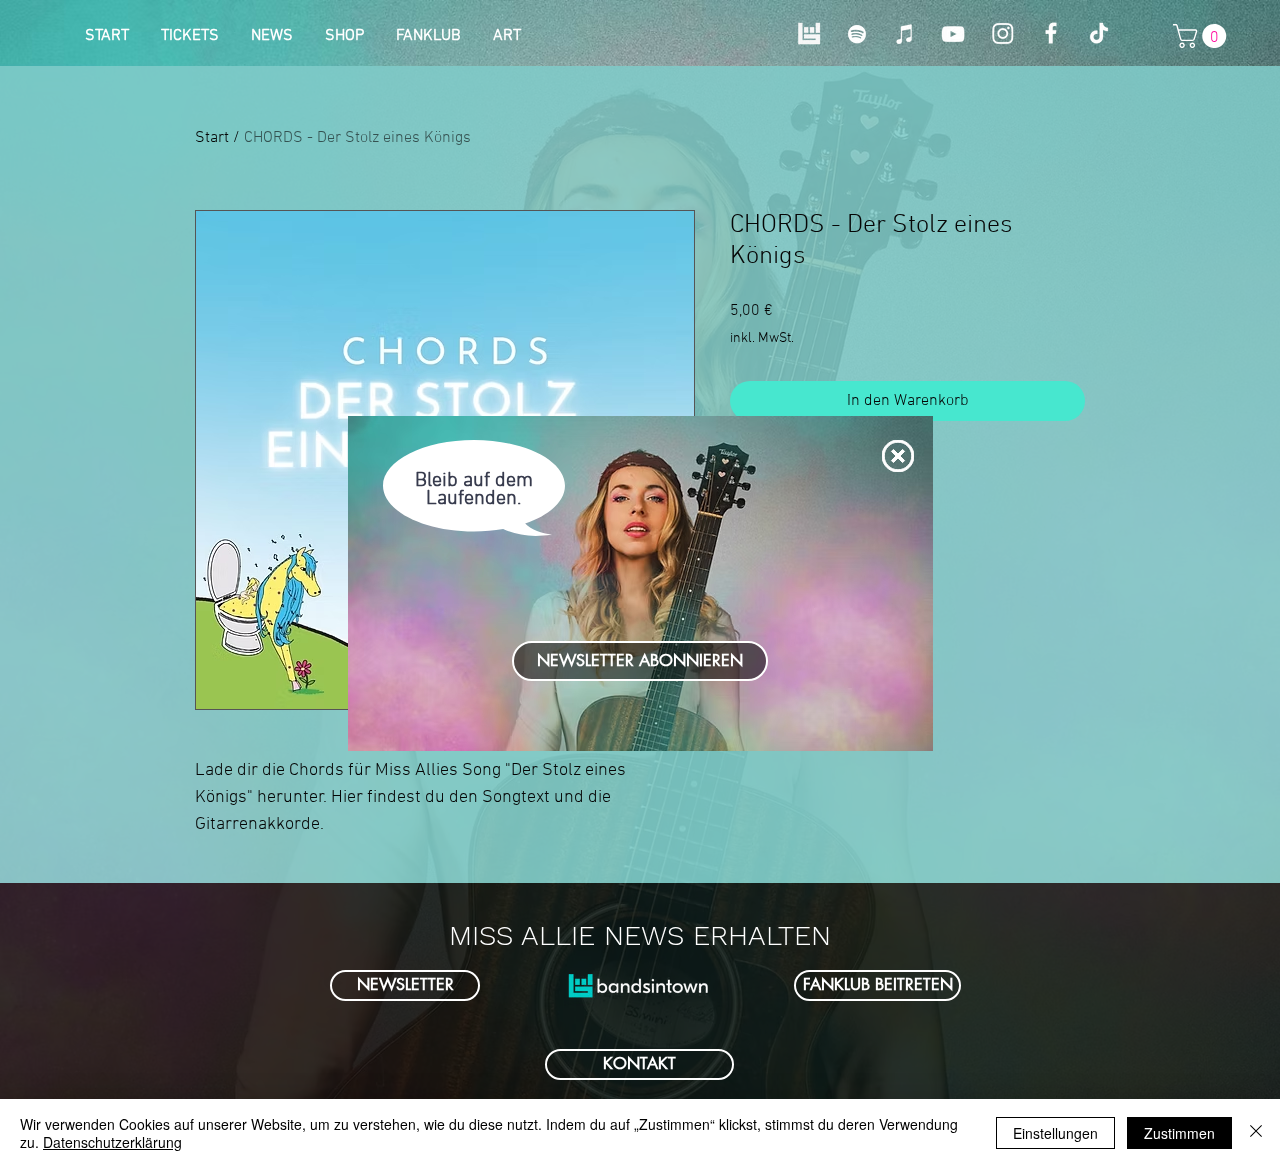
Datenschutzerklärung (112, 1142)
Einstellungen (1055, 1133)
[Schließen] (1256, 1133)
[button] (898, 456)
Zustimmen (1179, 1133)
